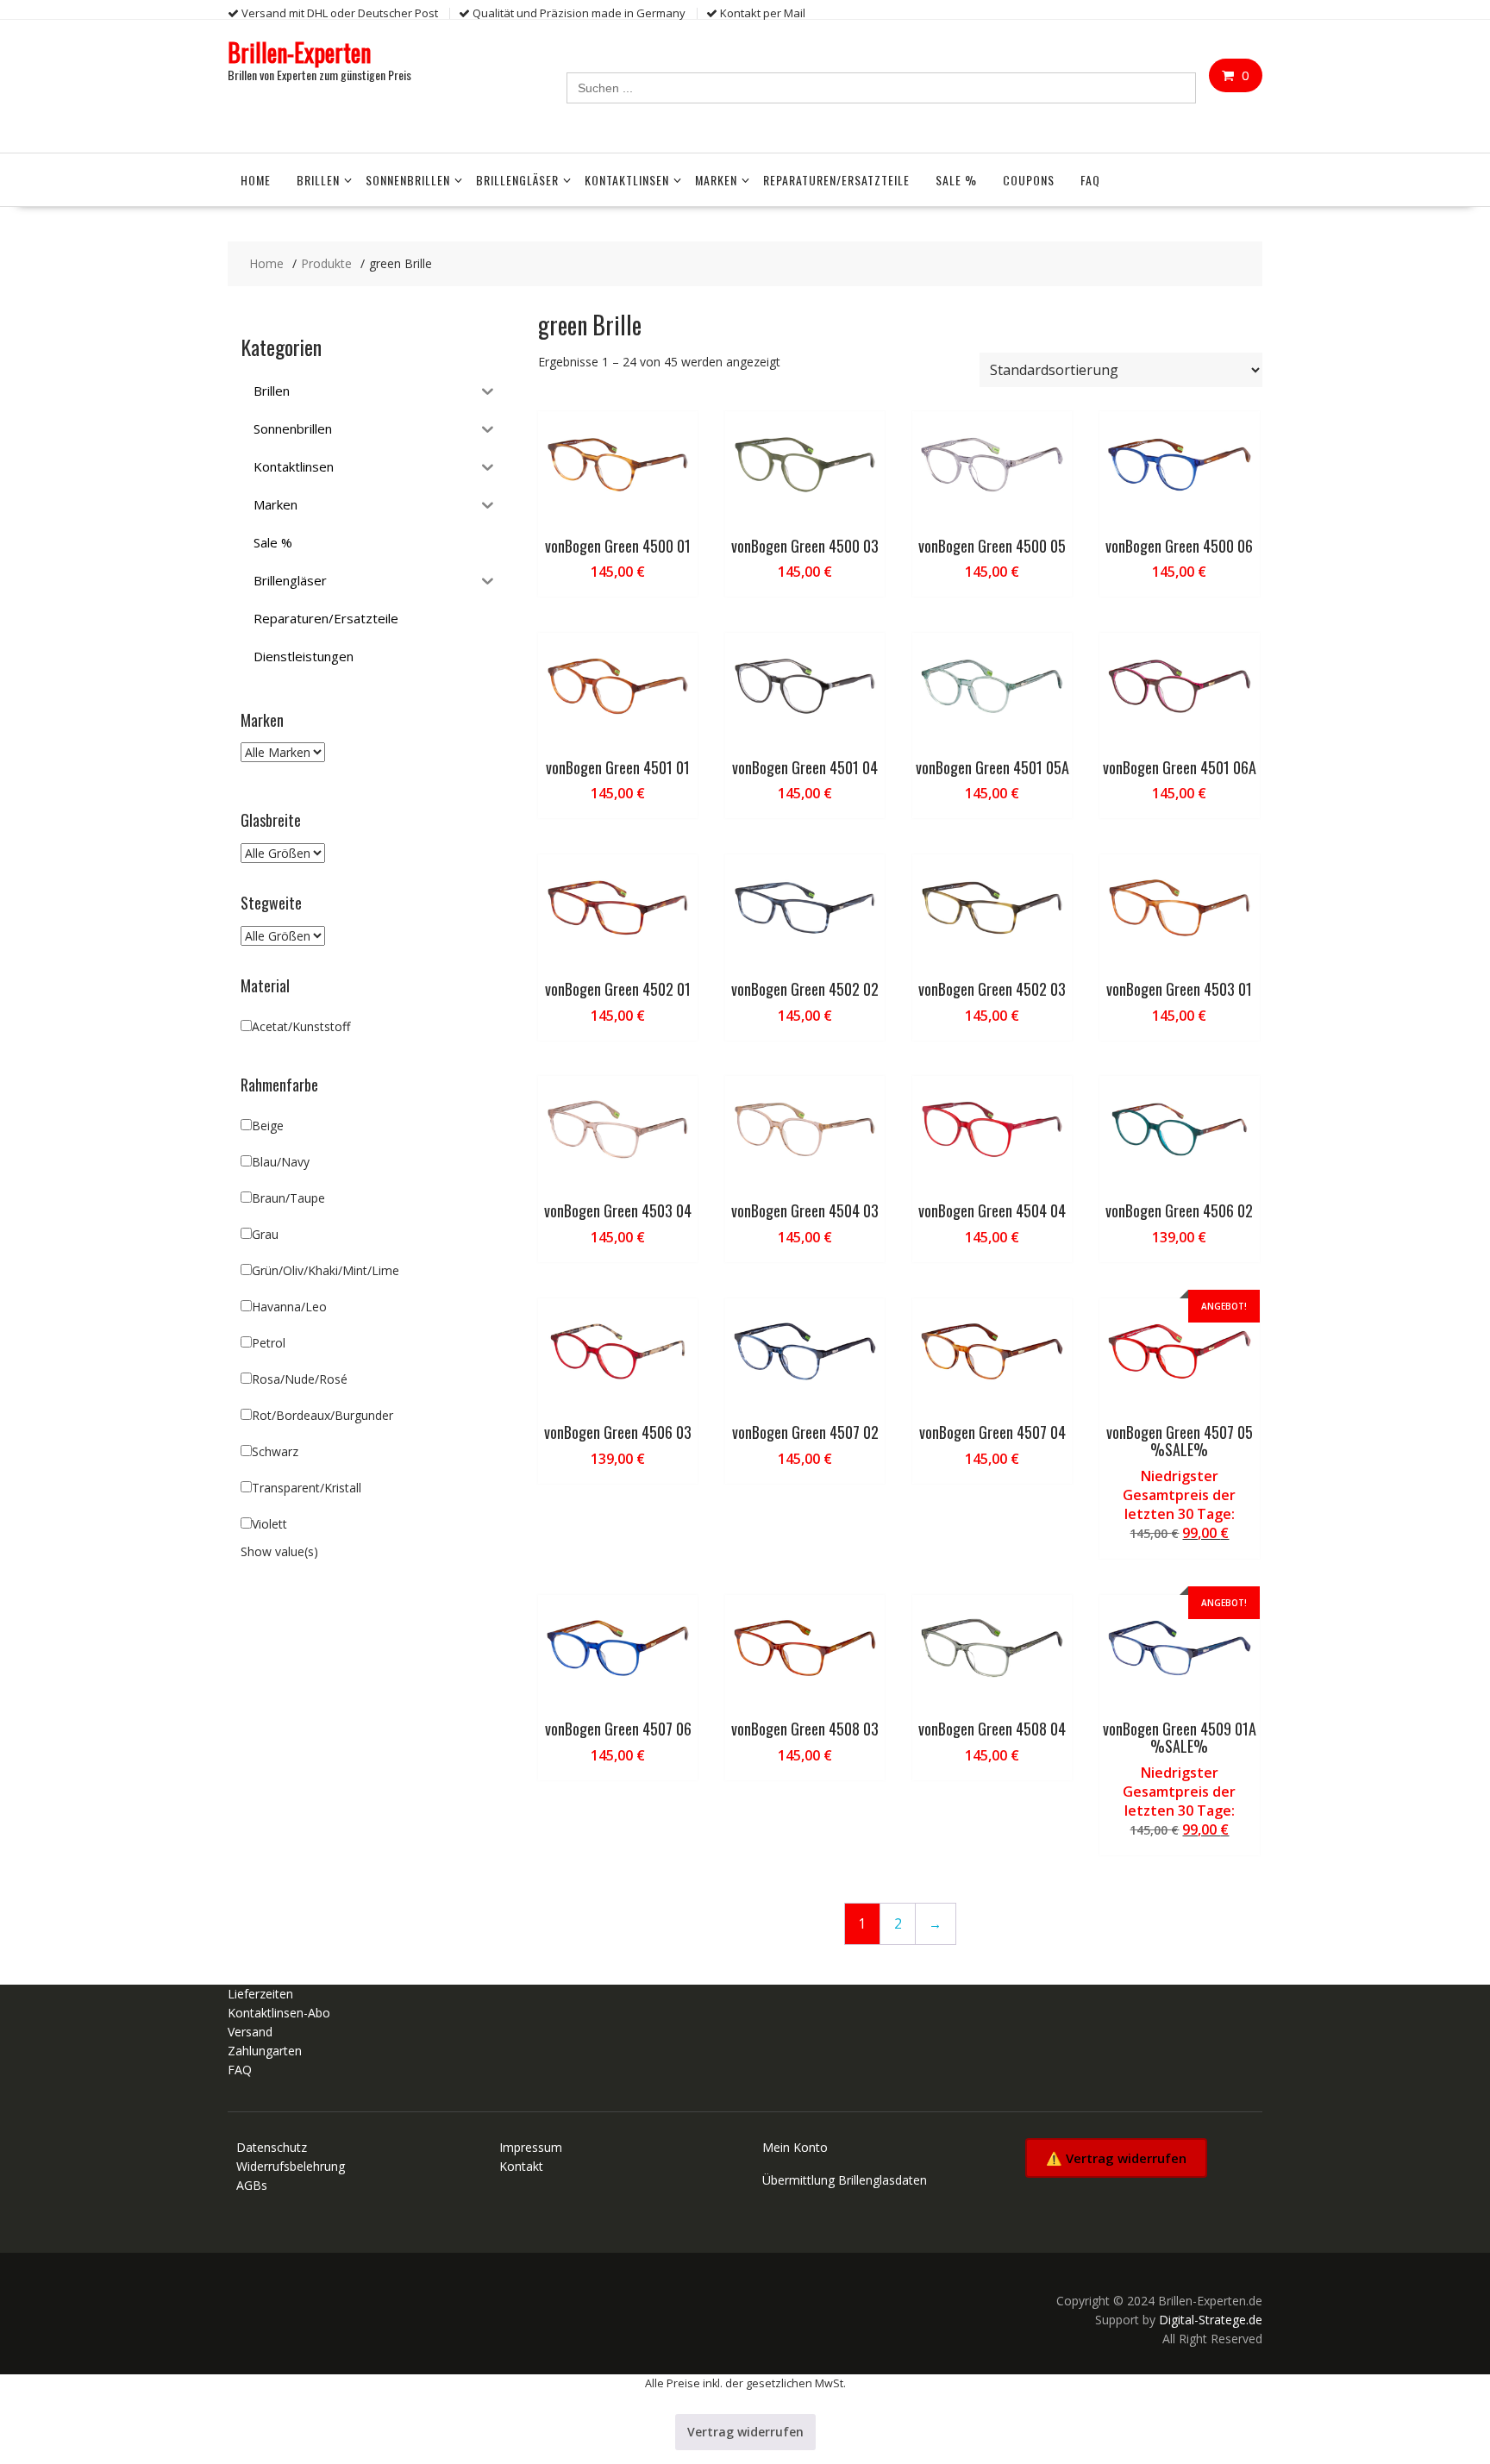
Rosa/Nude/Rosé (300, 1379)
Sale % (956, 180)
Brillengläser (517, 180)
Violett (269, 1524)
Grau (265, 1234)
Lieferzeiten (260, 1994)
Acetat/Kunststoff (301, 1026)
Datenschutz (272, 2147)
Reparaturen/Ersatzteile (836, 180)
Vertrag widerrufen (745, 2432)
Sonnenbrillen (408, 180)
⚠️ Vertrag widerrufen (1116, 2158)
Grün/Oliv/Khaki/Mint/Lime (326, 1270)
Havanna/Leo (289, 1307)
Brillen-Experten (299, 52)
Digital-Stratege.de (1211, 2320)
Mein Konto (795, 2147)
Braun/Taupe (288, 1198)
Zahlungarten (265, 2051)
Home (256, 180)
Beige (268, 1126)
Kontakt (521, 2166)
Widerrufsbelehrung (291, 2166)
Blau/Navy (281, 1162)
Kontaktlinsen (627, 180)
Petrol (269, 1343)
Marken (716, 180)
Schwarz (275, 1451)
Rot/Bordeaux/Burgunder (322, 1415)
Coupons (1029, 180)
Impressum (531, 2147)
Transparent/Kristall (307, 1488)
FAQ (1090, 180)
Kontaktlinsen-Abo (279, 2013)
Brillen (318, 180)
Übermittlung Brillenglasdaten (845, 2180)
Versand (250, 2032)
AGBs (252, 2185)
